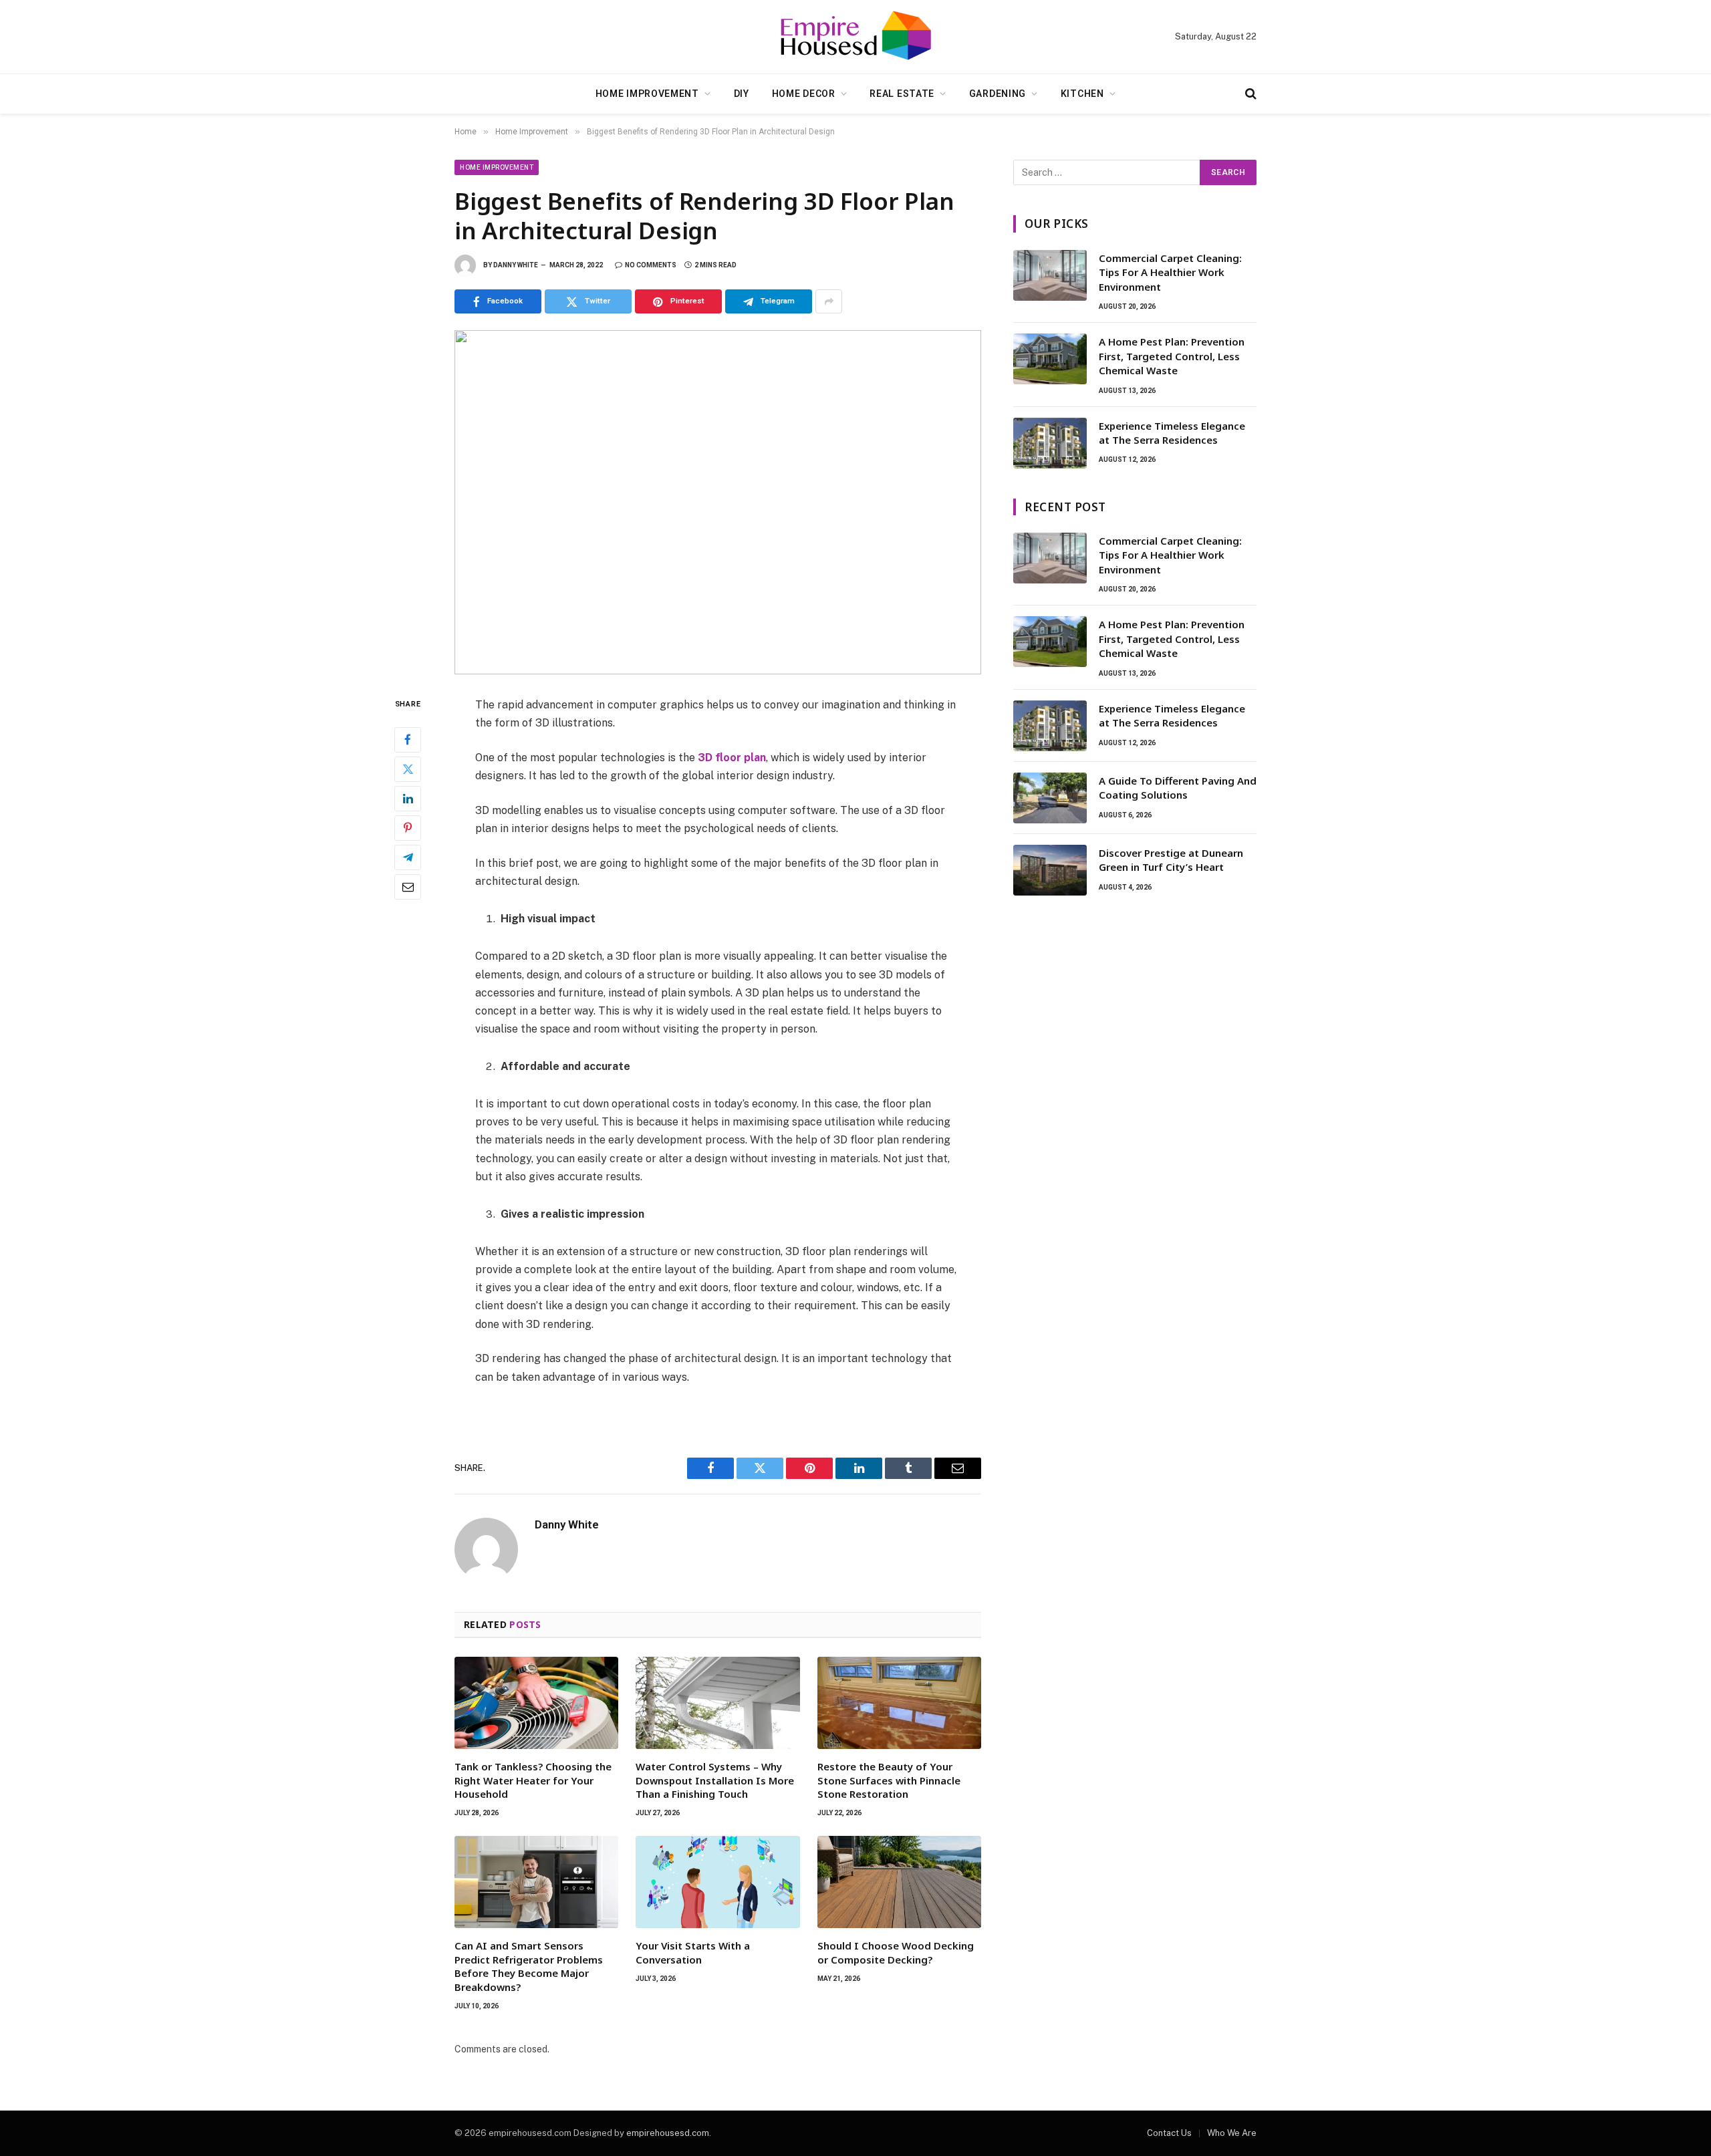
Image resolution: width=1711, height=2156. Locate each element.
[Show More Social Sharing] (829, 301)
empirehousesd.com (668, 2133)
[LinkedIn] (408, 799)
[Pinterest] (408, 828)
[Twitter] (408, 769)
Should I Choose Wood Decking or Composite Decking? (896, 1952)
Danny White (516, 265)
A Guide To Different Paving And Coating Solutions (1178, 788)
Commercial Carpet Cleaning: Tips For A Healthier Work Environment (1170, 272)
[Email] (408, 887)
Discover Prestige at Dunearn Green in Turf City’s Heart (1171, 860)
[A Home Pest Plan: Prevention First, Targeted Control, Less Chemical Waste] (1050, 359)
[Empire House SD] (855, 37)
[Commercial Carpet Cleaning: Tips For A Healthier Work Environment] (1050, 275)
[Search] (1249, 94)
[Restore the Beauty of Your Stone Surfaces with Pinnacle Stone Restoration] (899, 1703)
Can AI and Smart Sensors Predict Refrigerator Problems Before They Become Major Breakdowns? (529, 1966)
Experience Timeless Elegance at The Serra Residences (1172, 433)
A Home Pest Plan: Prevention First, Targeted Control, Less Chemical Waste (1172, 356)
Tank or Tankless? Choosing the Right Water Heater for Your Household (533, 1780)
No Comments (651, 265)
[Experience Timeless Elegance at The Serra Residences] (1050, 443)
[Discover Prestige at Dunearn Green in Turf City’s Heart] (1050, 870)
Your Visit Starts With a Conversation (693, 1952)
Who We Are (1232, 2133)
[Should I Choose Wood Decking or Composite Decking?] (899, 1882)
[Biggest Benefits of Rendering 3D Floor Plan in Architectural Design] (718, 502)
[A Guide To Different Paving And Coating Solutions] (1050, 798)
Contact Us (1169, 2133)
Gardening (998, 94)
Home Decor (804, 94)
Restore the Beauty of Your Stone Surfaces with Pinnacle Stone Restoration (889, 1780)
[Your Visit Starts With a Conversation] (717, 1882)
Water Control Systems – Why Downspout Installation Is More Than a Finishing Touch (715, 1780)
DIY (742, 94)
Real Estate (902, 94)
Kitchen (1082, 94)
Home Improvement (647, 94)
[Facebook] (408, 740)
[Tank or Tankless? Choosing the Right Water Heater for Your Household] (536, 1703)
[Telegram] (408, 857)
